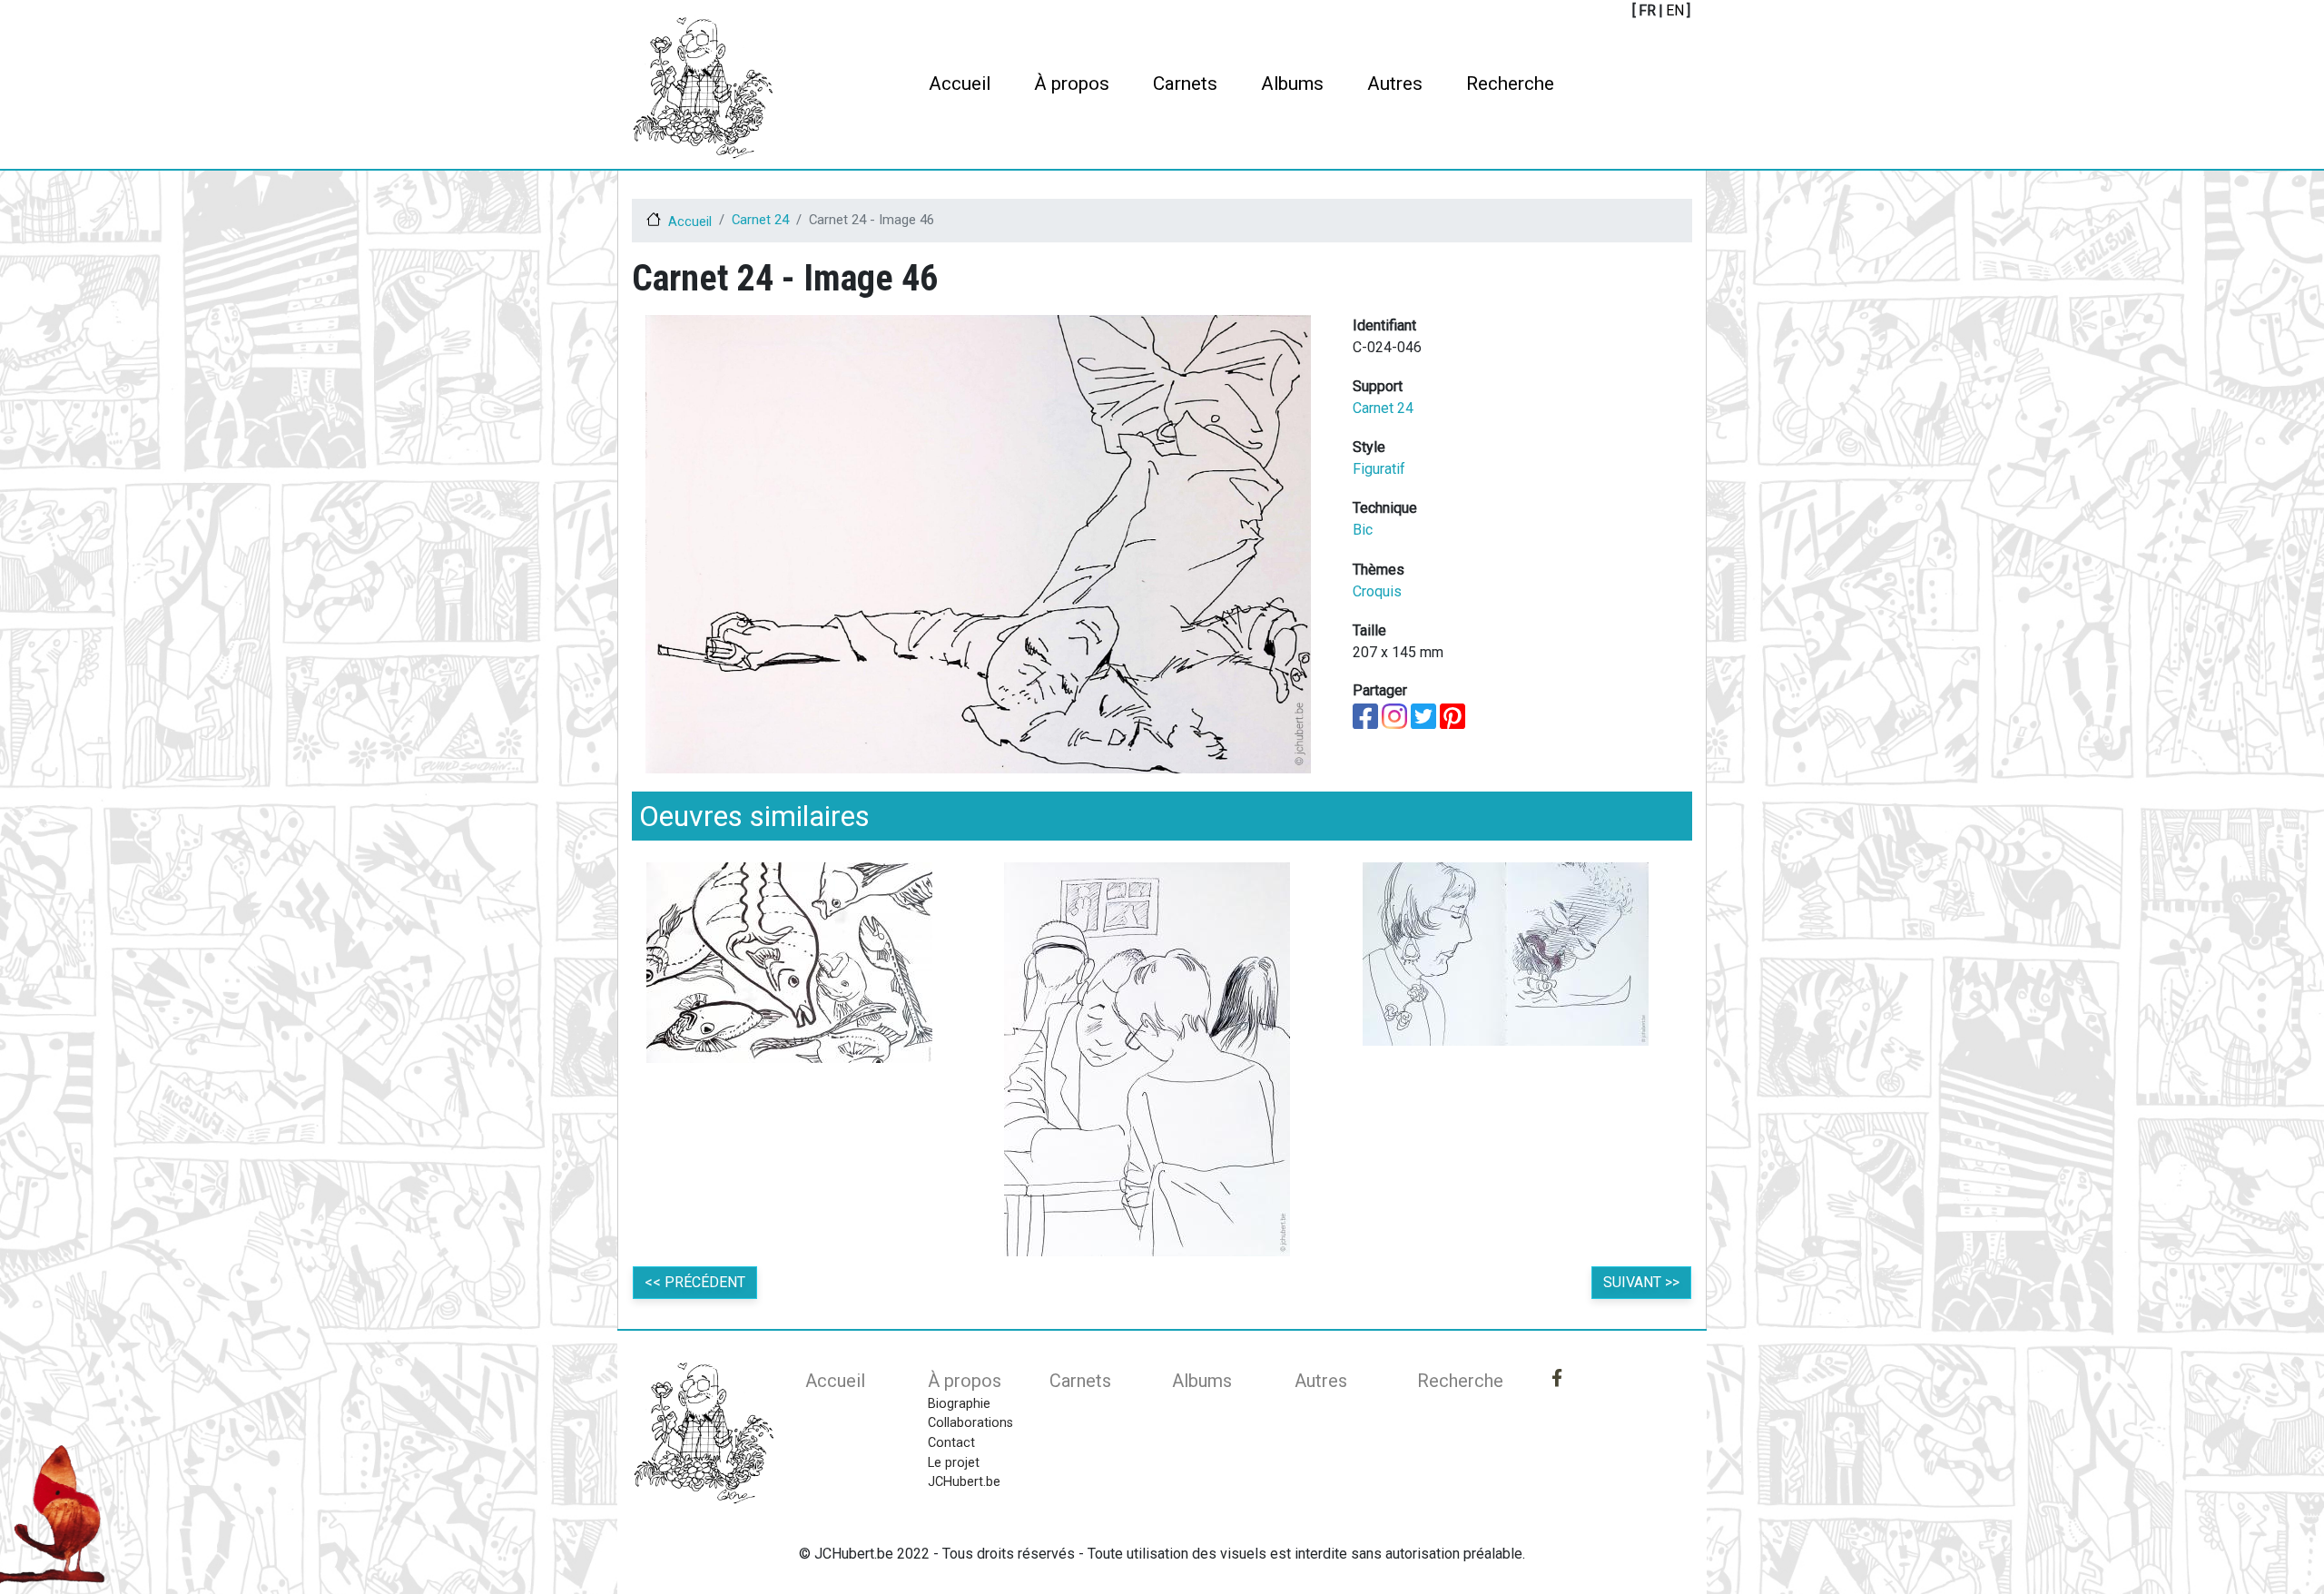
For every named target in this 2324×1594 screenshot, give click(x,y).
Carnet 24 (760, 220)
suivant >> (1641, 1282)
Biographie (959, 1404)
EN (1675, 10)
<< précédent (695, 1282)
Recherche (1510, 84)
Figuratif (1379, 469)
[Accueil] (703, 88)
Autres (1395, 84)
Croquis (1377, 591)
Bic (1363, 530)
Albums (1292, 84)
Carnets (1185, 84)
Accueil (960, 84)
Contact (951, 1443)
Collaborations (970, 1423)
